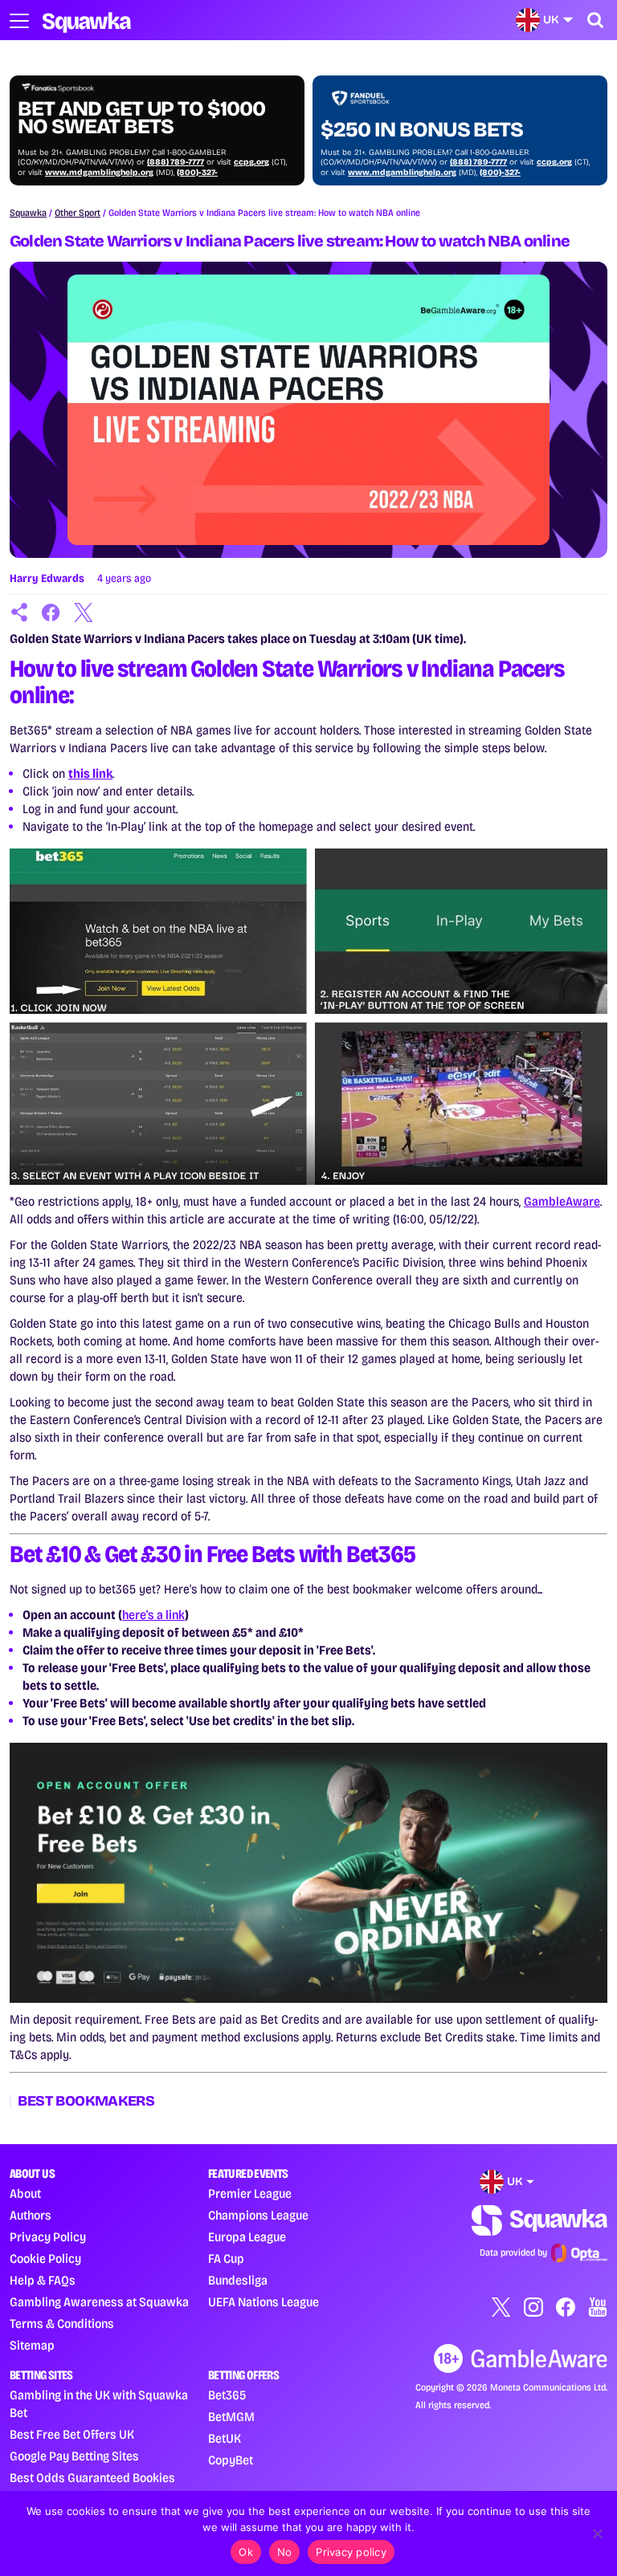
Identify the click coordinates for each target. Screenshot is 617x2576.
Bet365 (227, 2395)
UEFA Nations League (264, 2302)
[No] (597, 2533)
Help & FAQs (43, 2280)
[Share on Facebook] (51, 612)
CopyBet (231, 2460)
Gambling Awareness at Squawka (99, 2302)
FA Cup (226, 2259)
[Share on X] (84, 612)
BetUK (225, 2438)
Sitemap (32, 2345)
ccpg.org (251, 162)
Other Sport (78, 213)
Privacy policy (351, 2552)
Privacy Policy (48, 2237)
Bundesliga (238, 2280)
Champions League (258, 2215)
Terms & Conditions (62, 2324)
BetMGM (231, 2417)
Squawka (28, 213)
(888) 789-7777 (176, 162)
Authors (31, 2215)
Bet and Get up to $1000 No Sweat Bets (141, 118)
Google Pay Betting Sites (74, 2456)
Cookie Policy (45, 2259)
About (25, 2193)
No (285, 2552)
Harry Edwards (47, 578)
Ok (246, 2552)
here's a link (153, 1615)
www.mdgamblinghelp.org (99, 173)
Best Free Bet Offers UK (72, 2434)
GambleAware (562, 1201)
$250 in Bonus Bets (422, 130)
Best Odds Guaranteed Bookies (92, 2478)
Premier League (250, 2193)
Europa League (247, 2237)
